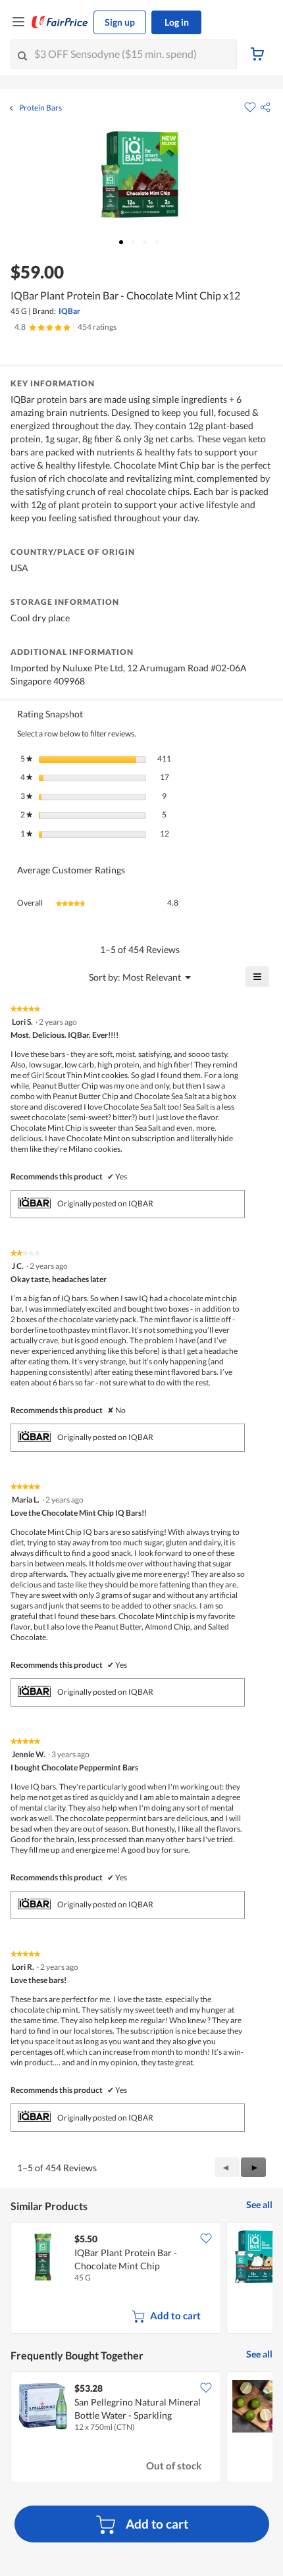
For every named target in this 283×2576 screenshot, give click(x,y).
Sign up (120, 22)
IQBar (69, 311)
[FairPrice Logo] (60, 22)
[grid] (141, 2279)
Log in (177, 22)
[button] (265, 107)
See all (259, 2204)
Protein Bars (40, 108)
